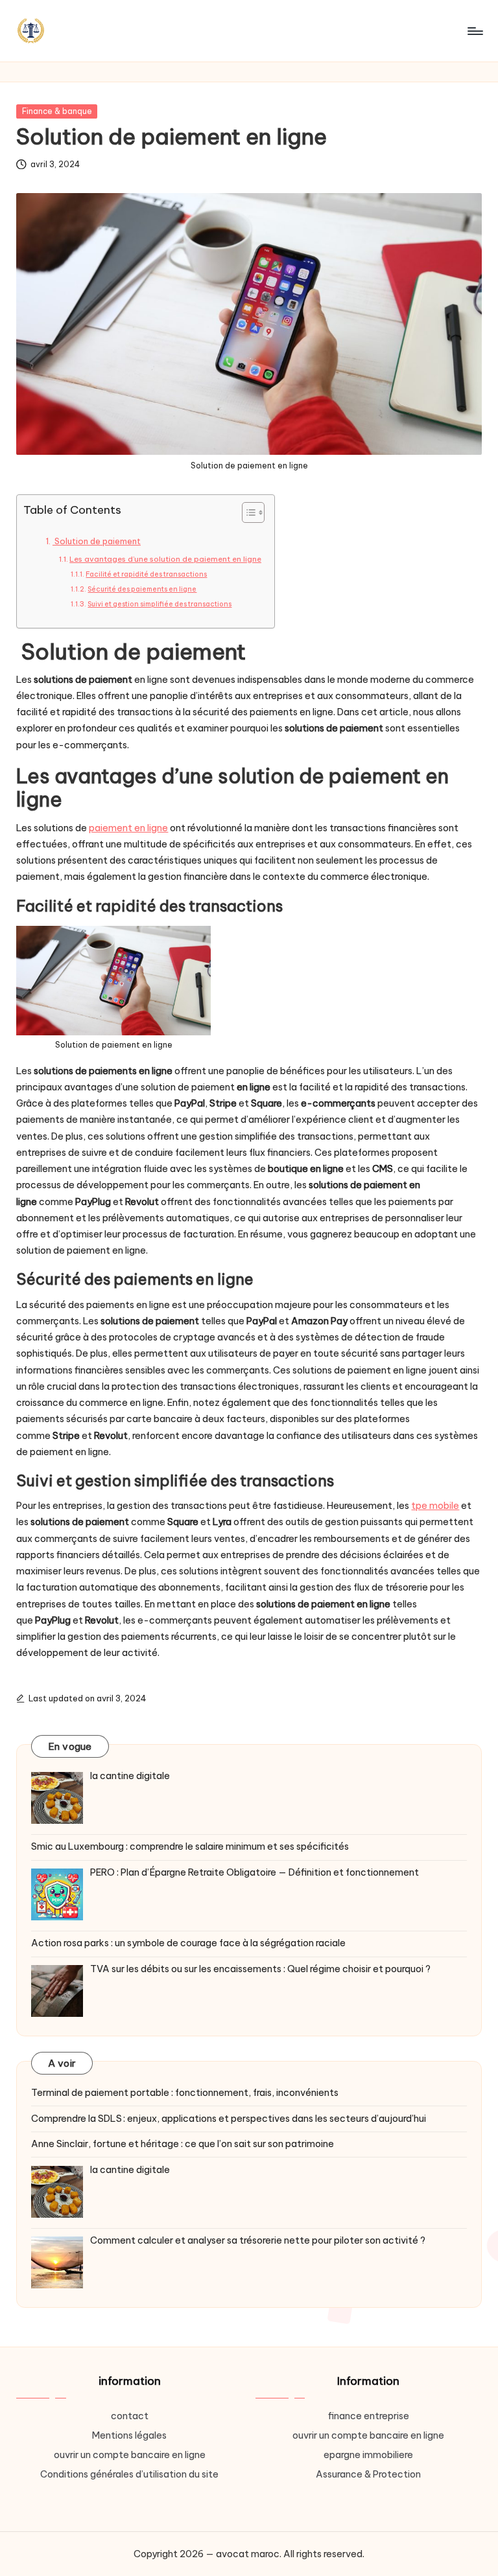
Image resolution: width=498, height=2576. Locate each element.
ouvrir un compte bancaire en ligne (130, 2455)
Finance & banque (57, 111)
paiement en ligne (128, 828)
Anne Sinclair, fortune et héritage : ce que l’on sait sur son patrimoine (183, 2144)
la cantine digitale (130, 1776)
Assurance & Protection (368, 2474)
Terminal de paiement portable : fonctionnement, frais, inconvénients (185, 2093)
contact (130, 2416)
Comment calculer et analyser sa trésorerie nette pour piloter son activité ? (258, 2240)
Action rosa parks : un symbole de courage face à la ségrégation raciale (188, 1943)
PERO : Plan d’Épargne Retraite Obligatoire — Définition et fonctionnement (255, 1872)
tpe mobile (435, 1506)
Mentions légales (129, 2435)
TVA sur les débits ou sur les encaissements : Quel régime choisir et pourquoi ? (260, 1969)
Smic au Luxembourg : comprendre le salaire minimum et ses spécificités (190, 1846)
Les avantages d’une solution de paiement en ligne (165, 559)
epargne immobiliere (368, 2455)
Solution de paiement (97, 541)
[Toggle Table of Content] (247, 512)
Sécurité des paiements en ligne (142, 589)
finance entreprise (369, 2416)
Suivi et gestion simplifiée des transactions (160, 604)
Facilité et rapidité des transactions (146, 574)
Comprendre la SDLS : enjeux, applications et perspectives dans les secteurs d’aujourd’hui (229, 2119)
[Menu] (474, 31)
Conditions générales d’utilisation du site (129, 2474)
